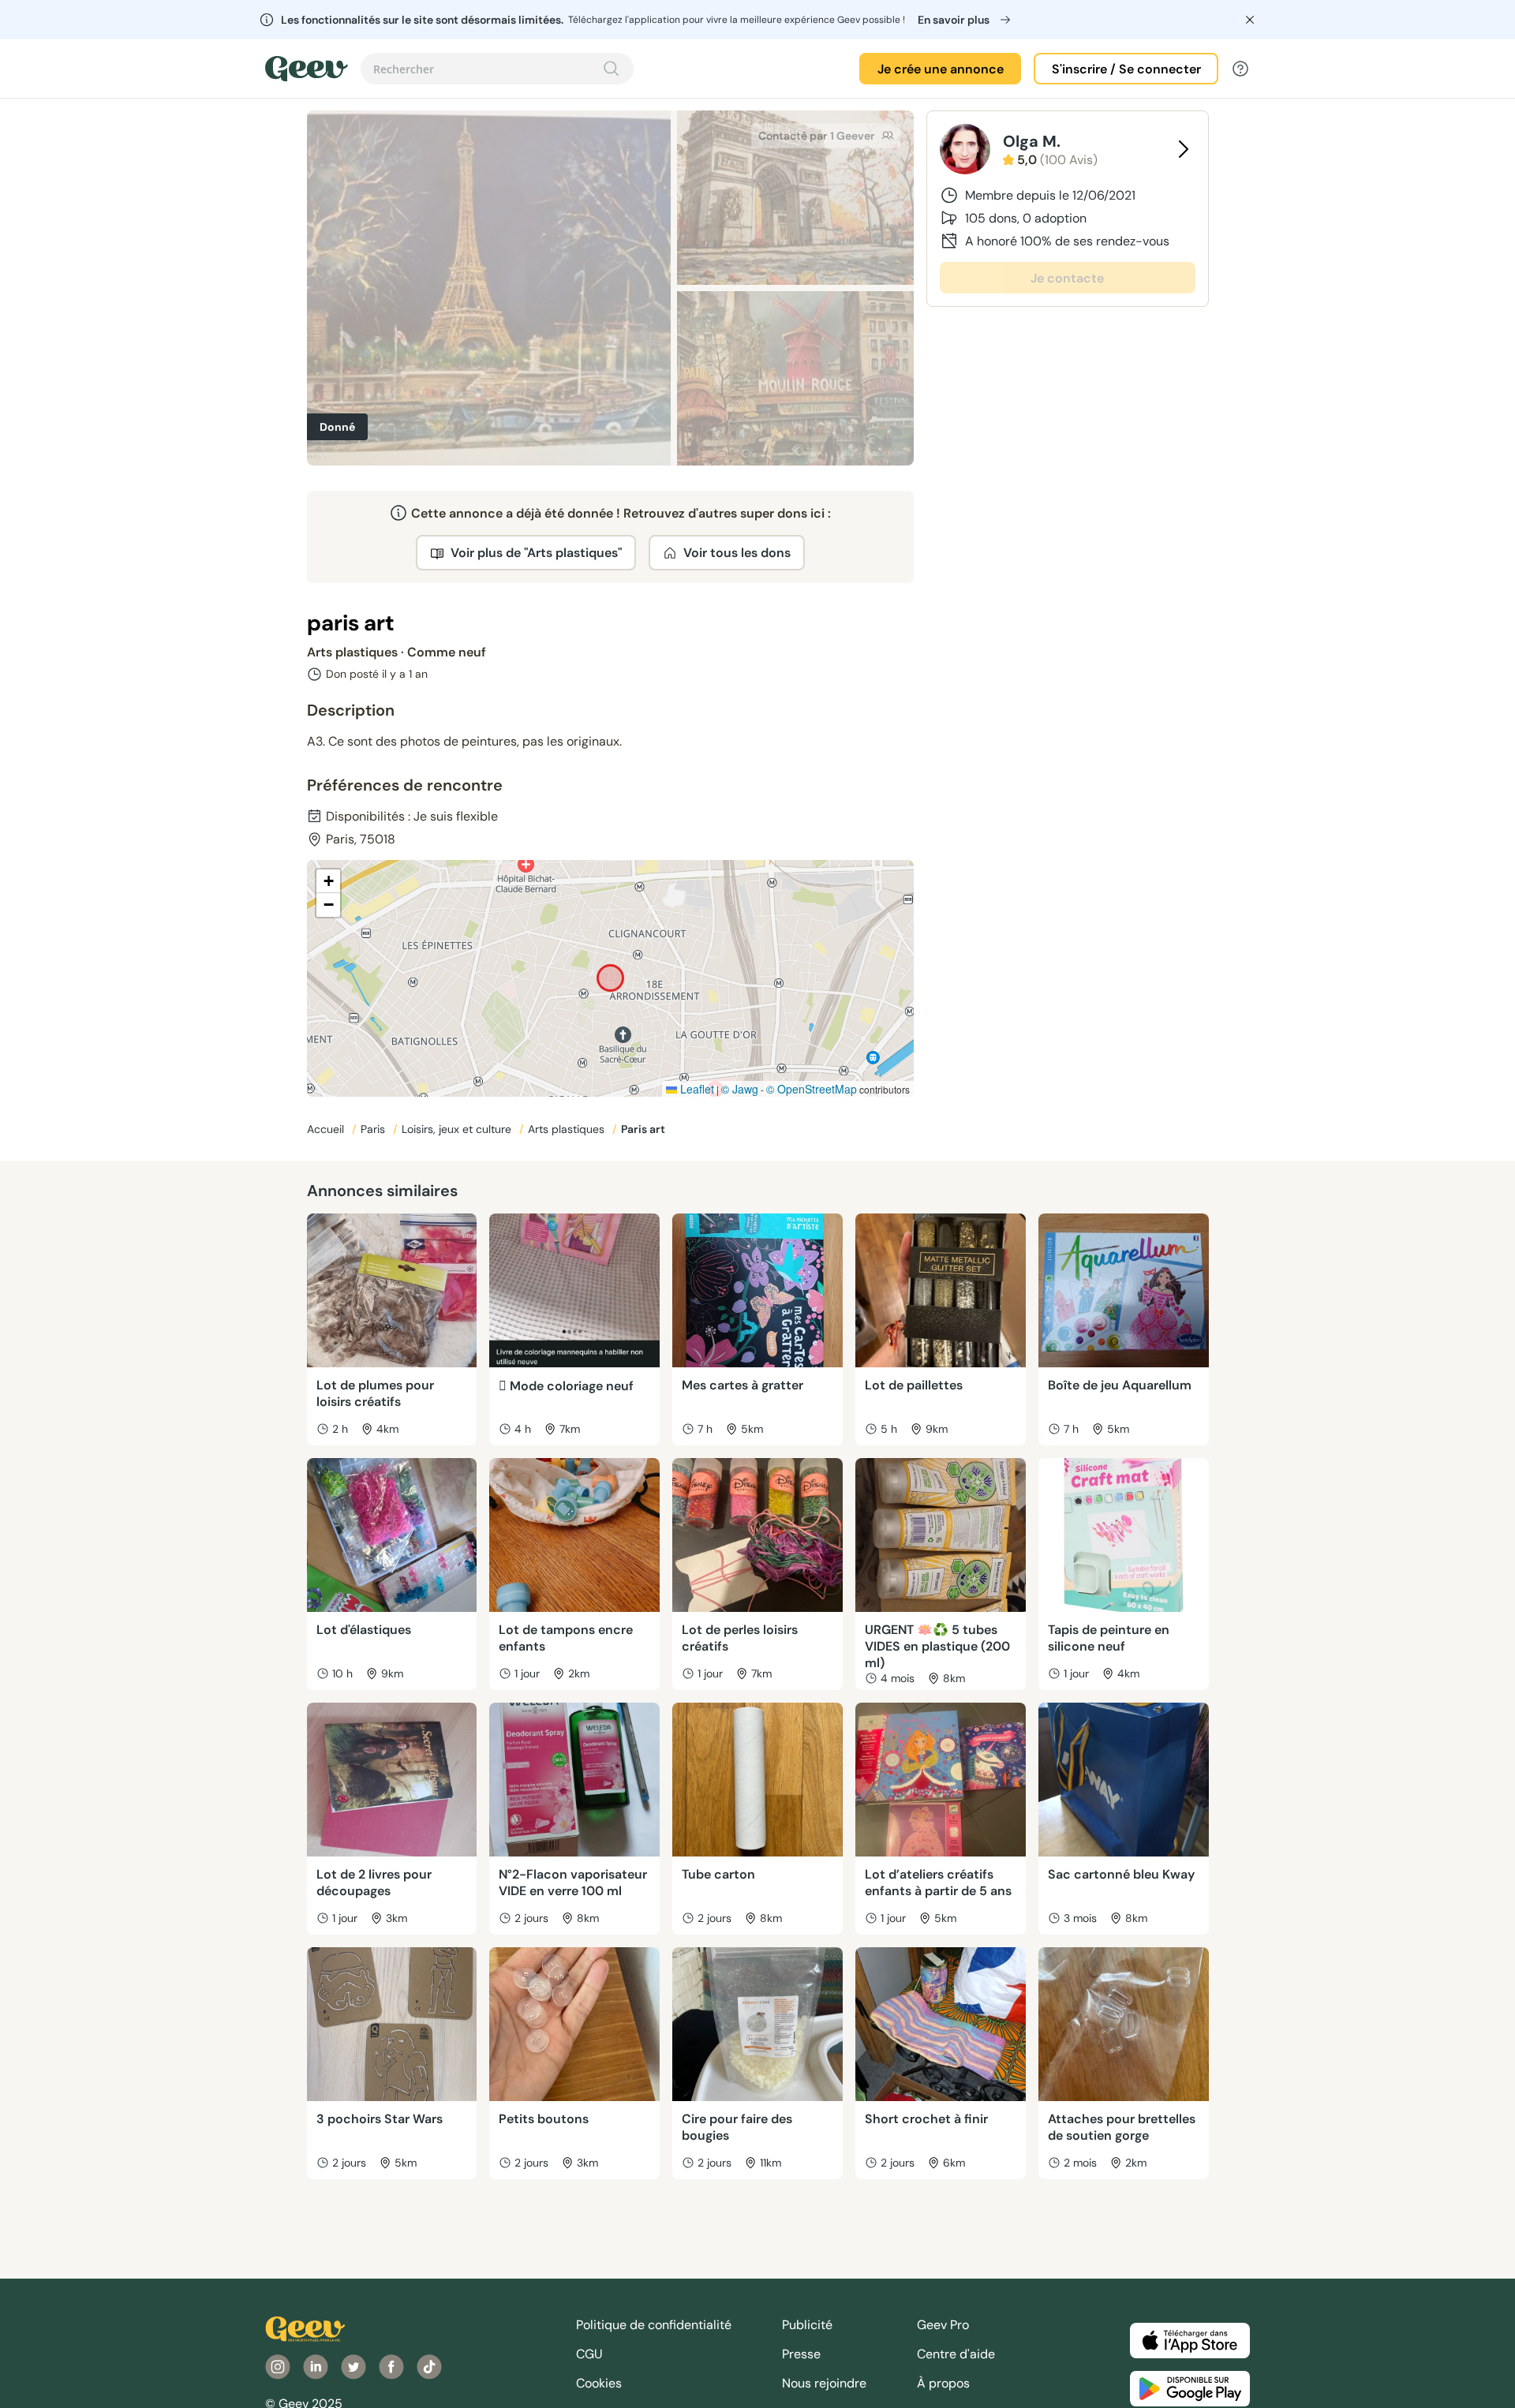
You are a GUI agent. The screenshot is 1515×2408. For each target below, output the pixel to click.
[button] (328, 881)
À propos (943, 2383)
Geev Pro (943, 2325)
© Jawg (740, 1089)
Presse (801, 2354)
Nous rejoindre (824, 2383)
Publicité (807, 2325)
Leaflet (696, 1089)
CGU (589, 2354)
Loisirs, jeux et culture (458, 1129)
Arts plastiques (568, 1129)
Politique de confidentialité (654, 2325)
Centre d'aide (956, 2354)
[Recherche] (612, 69)
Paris (374, 1129)
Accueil (327, 1129)
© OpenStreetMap (812, 1089)
